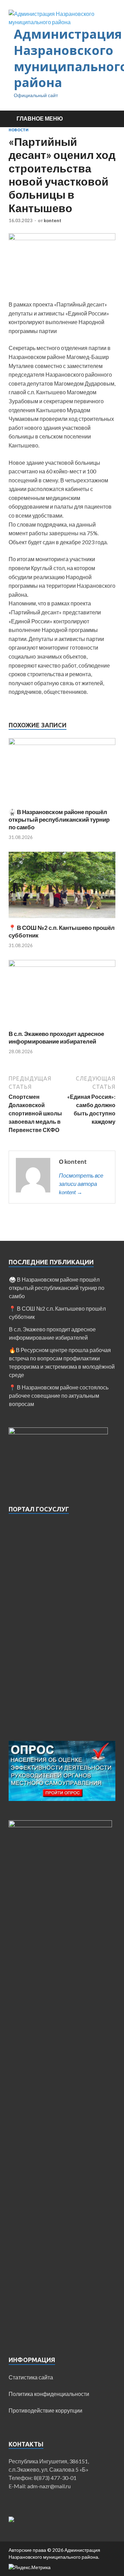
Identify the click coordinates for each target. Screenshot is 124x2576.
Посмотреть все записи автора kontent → (81, 1184)
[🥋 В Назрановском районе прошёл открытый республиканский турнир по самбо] (62, 743)
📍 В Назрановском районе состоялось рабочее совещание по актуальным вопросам (59, 1395)
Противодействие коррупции (45, 2410)
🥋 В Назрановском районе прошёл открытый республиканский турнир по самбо (59, 819)
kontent (53, 220)
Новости (19, 130)
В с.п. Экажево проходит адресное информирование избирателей (56, 1037)
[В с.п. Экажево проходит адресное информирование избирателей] (62, 965)
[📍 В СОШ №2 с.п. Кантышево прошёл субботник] (62, 920)
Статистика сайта (31, 2377)
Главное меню (40, 118)
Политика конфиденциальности (49, 2394)
